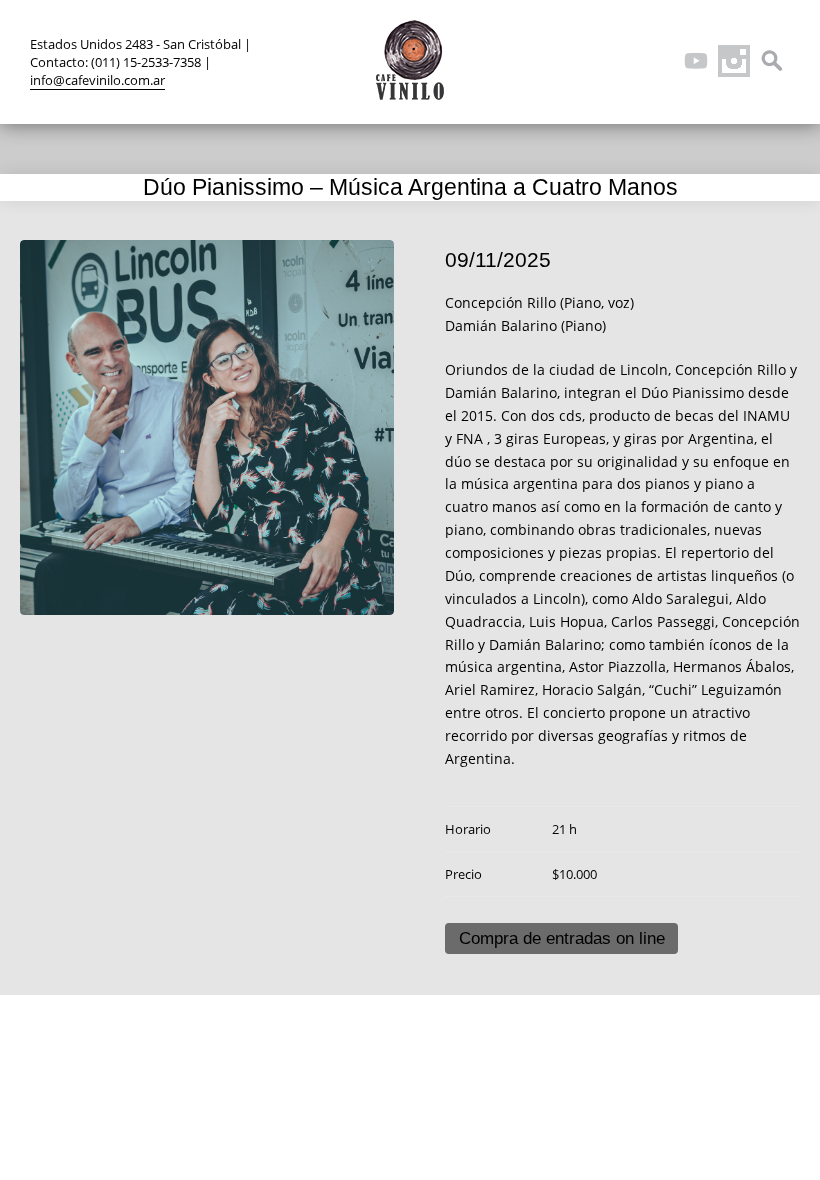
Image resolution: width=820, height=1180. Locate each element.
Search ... (772, 61)
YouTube (696, 61)
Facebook (620, 61)
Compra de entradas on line (562, 938)
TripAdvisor (658, 61)
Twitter (582, 61)
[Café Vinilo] (410, 60)
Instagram (734, 61)
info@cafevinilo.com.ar (97, 80)
